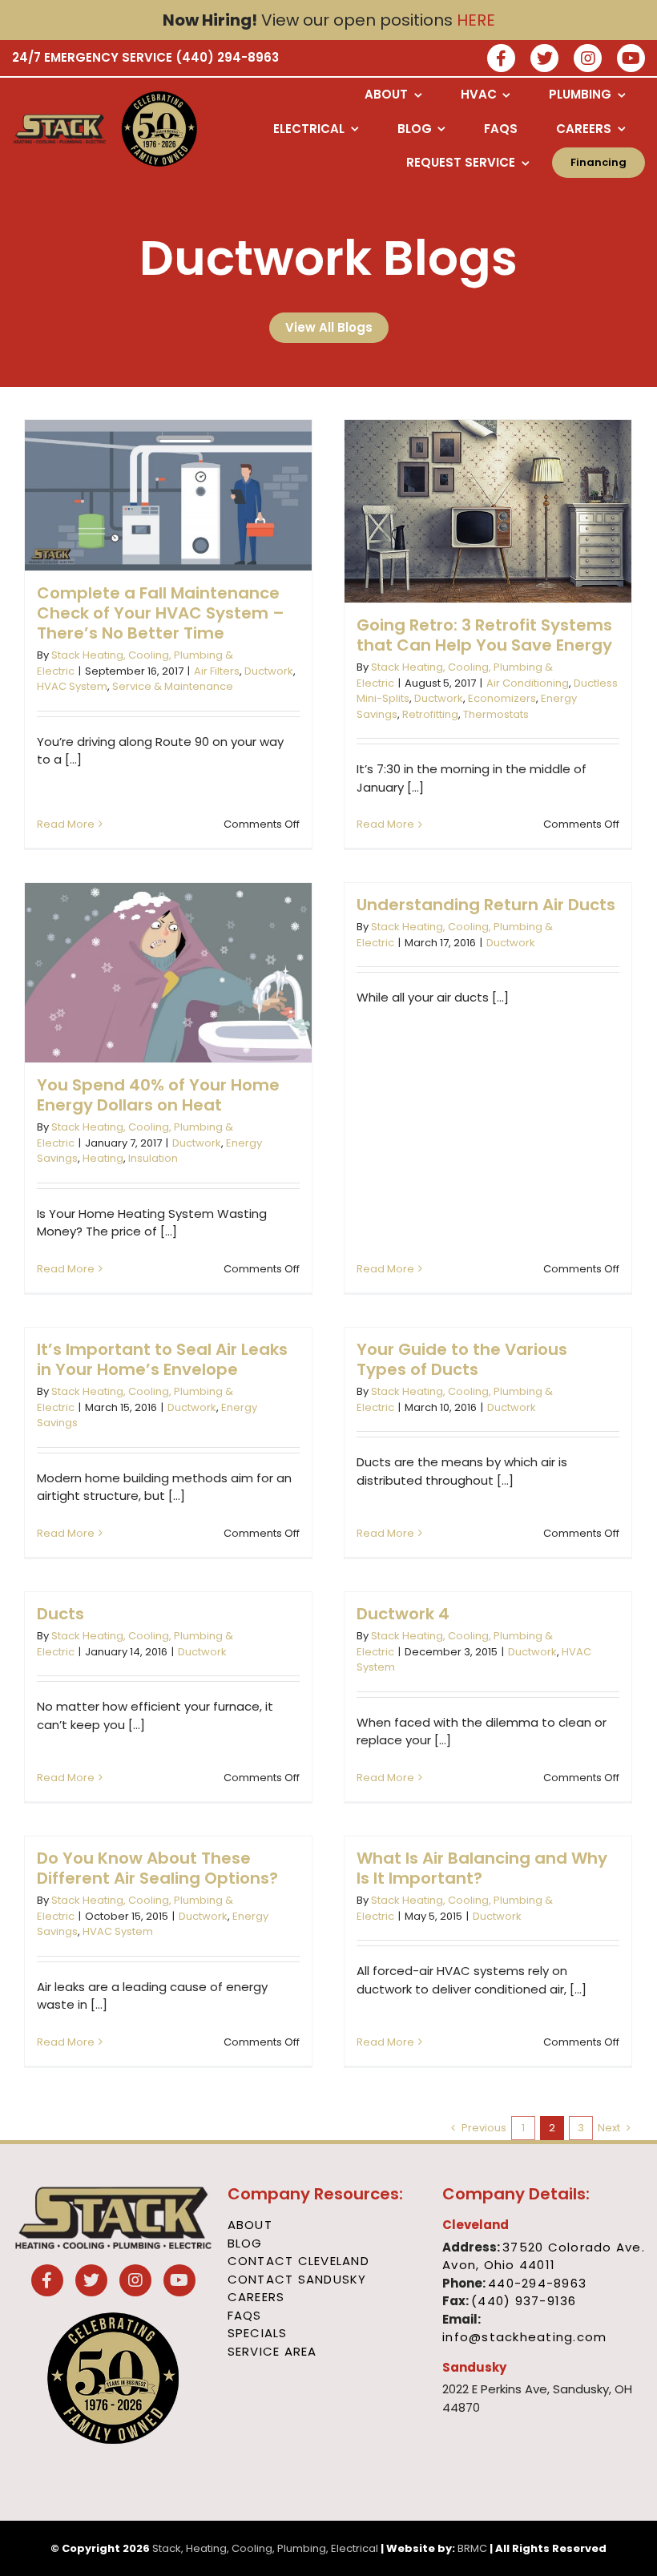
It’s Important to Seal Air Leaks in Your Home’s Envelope (162, 1359)
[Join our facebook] (501, 60)
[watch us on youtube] (631, 60)
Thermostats (496, 714)
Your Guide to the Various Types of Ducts (462, 1359)
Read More (66, 824)
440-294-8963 (537, 2283)
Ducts (60, 1614)
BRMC (472, 2548)
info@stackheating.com (524, 2337)
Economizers (502, 698)
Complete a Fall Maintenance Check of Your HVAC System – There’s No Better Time (161, 613)
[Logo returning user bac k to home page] (60, 129)
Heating (103, 1158)
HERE (476, 20)
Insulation (153, 1158)
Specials (258, 2333)
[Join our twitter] (544, 60)
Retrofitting (430, 714)
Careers (256, 2297)
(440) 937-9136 (524, 2301)
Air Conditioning (528, 683)
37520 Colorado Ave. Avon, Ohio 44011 (544, 2256)
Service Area (272, 2351)
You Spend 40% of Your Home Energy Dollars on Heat (158, 1095)
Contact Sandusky (297, 2279)
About (250, 2225)
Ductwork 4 (403, 1614)
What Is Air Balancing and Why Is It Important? (482, 1868)
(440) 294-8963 (227, 57)
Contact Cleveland (298, 2261)
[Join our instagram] (588, 60)
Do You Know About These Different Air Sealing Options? (157, 1868)
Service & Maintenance (173, 686)
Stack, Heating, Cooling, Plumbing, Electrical (265, 2548)
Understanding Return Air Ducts (486, 905)
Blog (245, 2243)
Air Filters (217, 671)
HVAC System (72, 686)
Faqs (245, 2315)
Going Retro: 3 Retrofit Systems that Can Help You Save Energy (484, 635)
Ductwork (269, 671)
